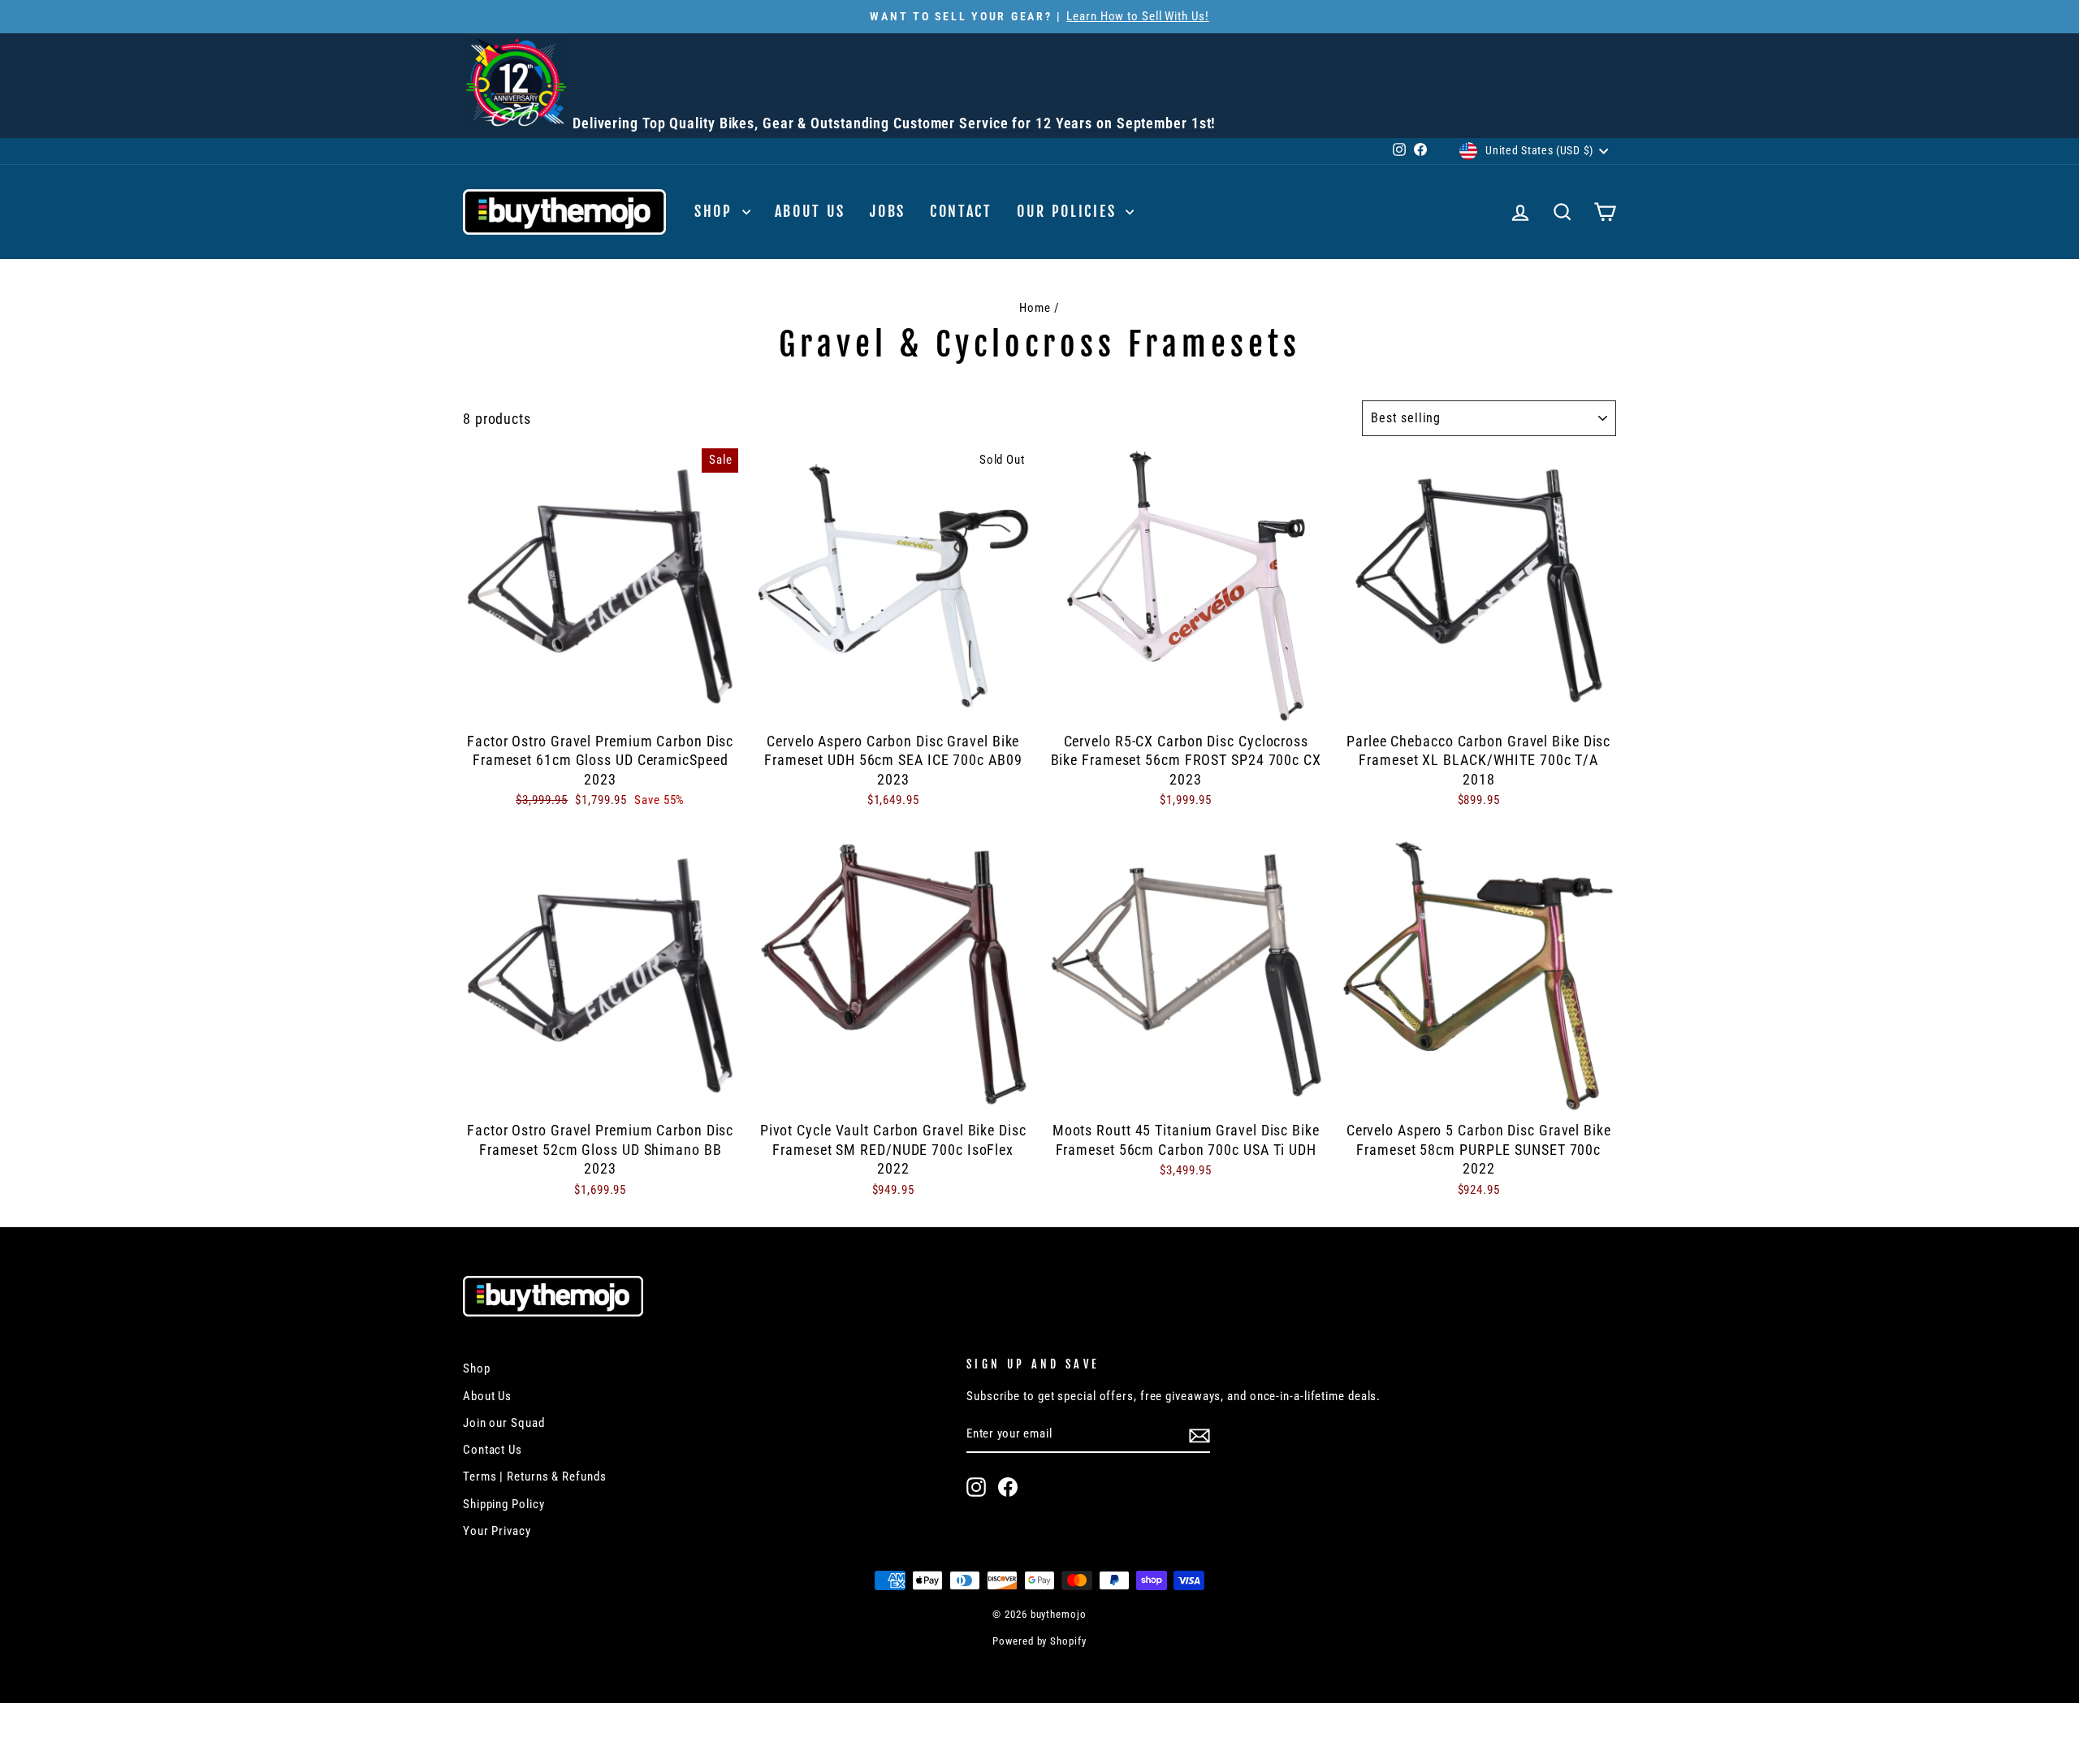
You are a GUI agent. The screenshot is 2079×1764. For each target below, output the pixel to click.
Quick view (600, 703)
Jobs (888, 211)
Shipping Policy (504, 1504)
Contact (961, 211)
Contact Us (493, 1450)
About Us (810, 211)
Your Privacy (497, 1531)
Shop (716, 211)
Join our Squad (504, 1423)
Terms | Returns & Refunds (535, 1476)
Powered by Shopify (1039, 1641)
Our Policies (1069, 211)
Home (1035, 308)
